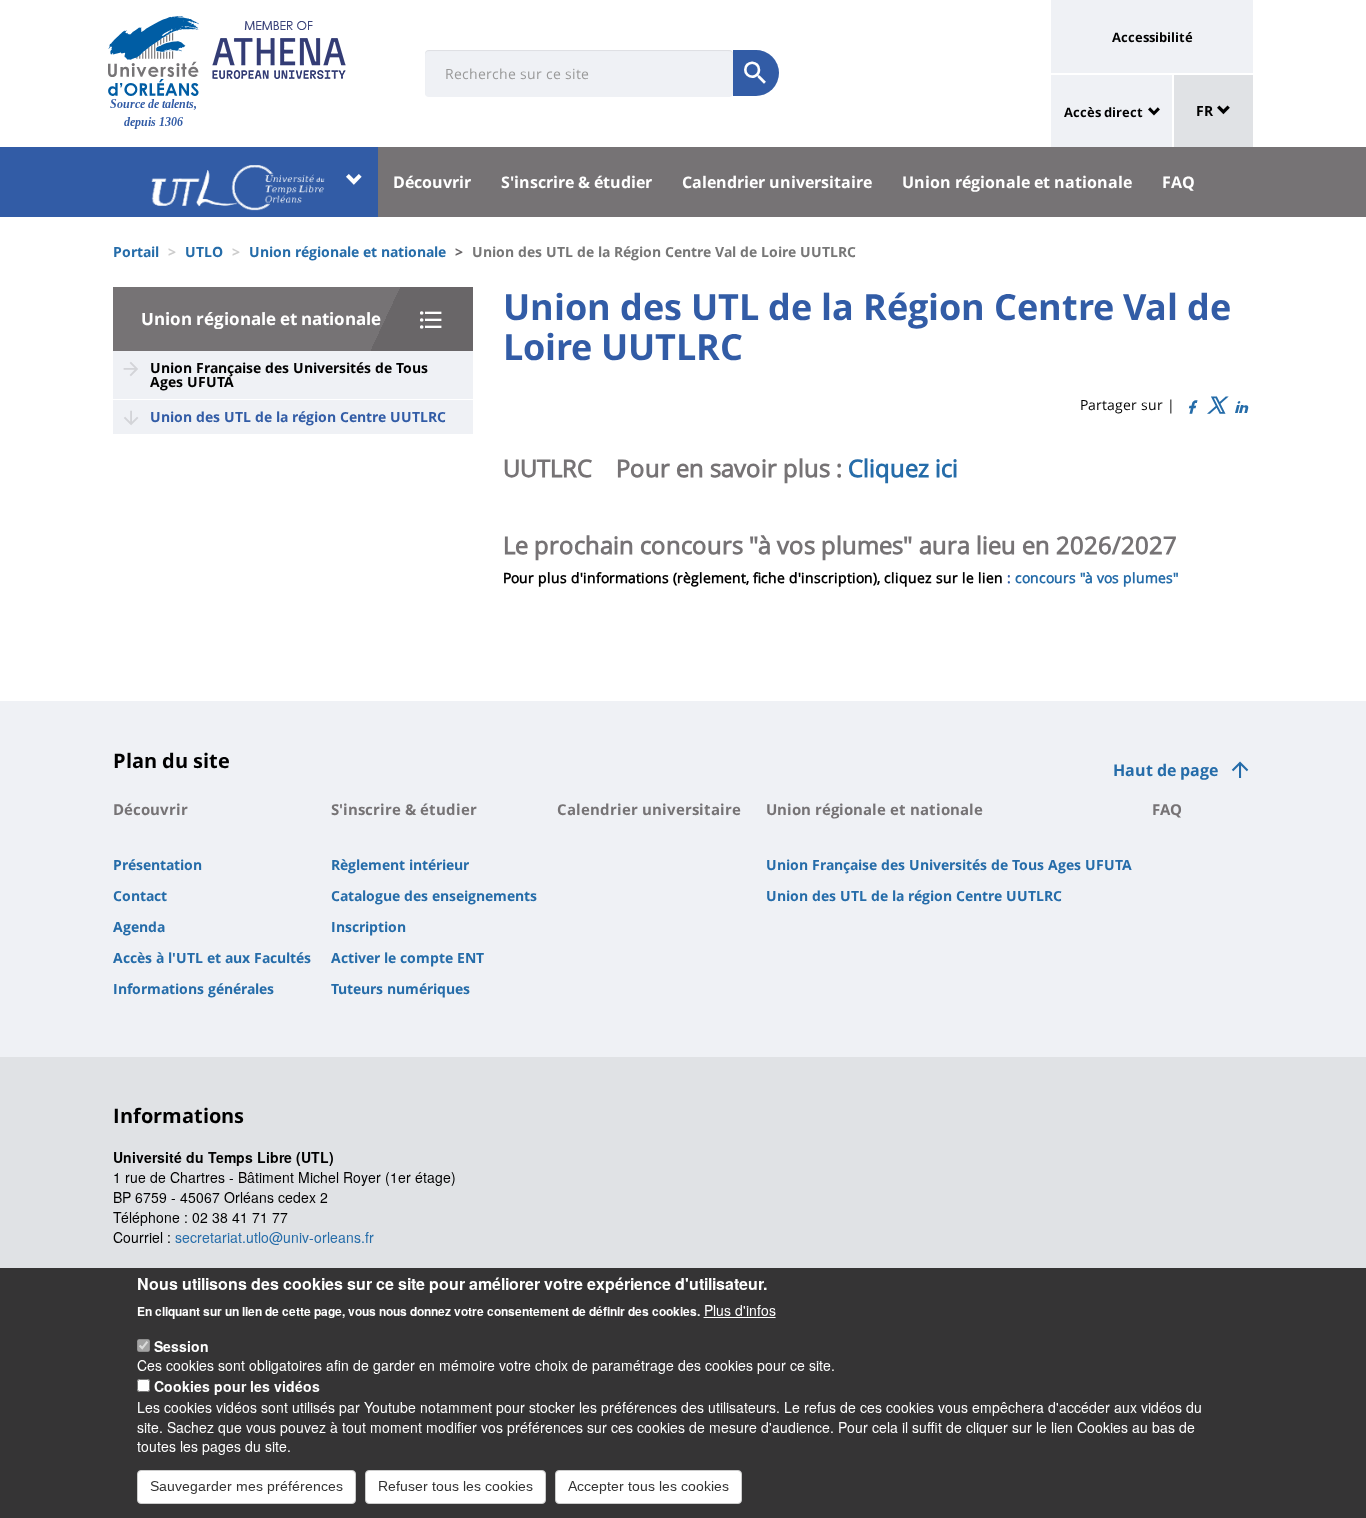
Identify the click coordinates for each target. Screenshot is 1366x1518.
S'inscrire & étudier (576, 182)
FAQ (1178, 182)
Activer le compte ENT (407, 957)
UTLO (204, 251)
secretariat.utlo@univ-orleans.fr (274, 1237)
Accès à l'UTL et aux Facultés (212, 957)
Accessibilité (1152, 37)
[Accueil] (153, 56)
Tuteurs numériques (400, 988)
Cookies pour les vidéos (237, 1386)
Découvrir (432, 182)
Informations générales (193, 988)
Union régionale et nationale (1017, 182)
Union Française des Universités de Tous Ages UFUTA (289, 374)
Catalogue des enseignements (434, 895)
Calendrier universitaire (777, 182)
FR (1206, 110)
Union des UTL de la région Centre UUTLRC (298, 416)
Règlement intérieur (400, 864)
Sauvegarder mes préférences (246, 1486)
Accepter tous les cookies (648, 1486)
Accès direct (1103, 112)
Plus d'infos (740, 1310)
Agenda (139, 926)
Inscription (368, 926)
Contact (140, 895)
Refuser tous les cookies (455, 1486)
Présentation (157, 864)
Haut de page (1165, 770)
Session (181, 1345)
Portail (136, 251)
